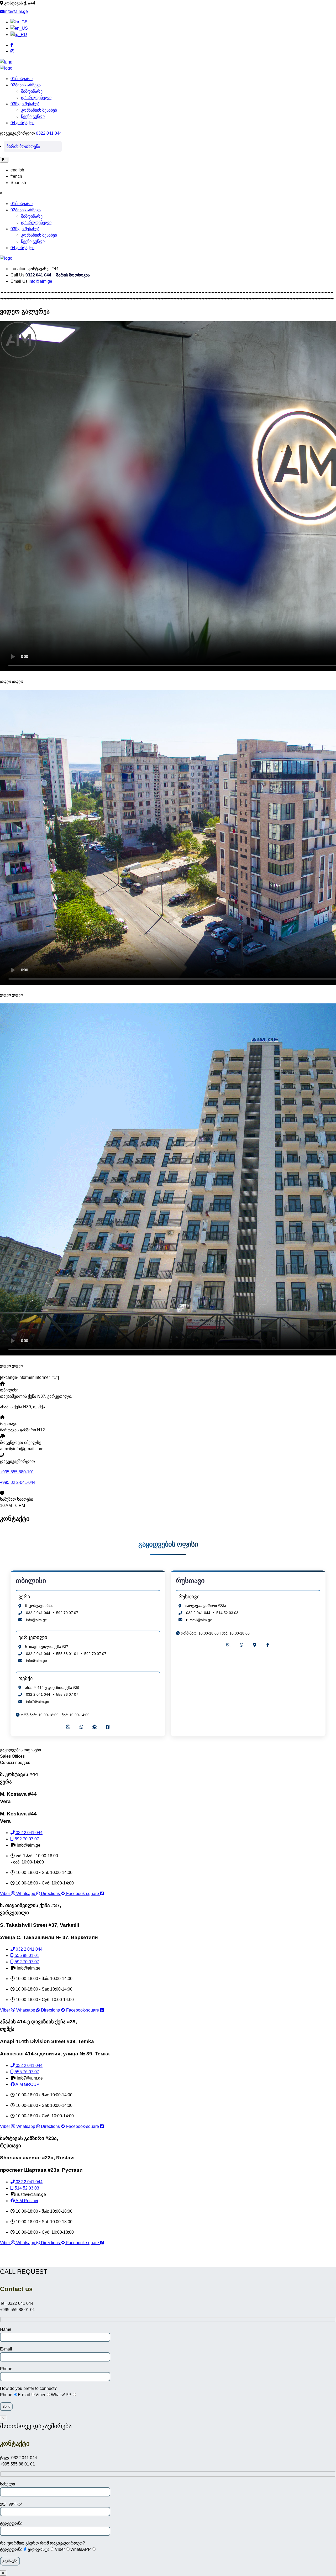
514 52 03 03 (227, 1613)
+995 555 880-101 (17, 1472)
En (4, 160)
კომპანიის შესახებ (39, 110)
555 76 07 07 (67, 1694)
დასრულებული (36, 98)
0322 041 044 (49, 133)
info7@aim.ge (38, 1701)
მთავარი (22, 79)
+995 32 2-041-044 (18, 1482)
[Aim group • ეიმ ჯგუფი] (6, 62)
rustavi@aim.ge (199, 1620)
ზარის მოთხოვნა (23, 146)
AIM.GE (168, 2260)
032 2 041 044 (38, 1613)
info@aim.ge (16, 11)
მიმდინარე (32, 91)
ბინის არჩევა (26, 85)
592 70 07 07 (67, 1613)
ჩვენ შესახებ (25, 104)
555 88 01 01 (67, 1654)
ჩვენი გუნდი (33, 116)
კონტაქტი (22, 123)
